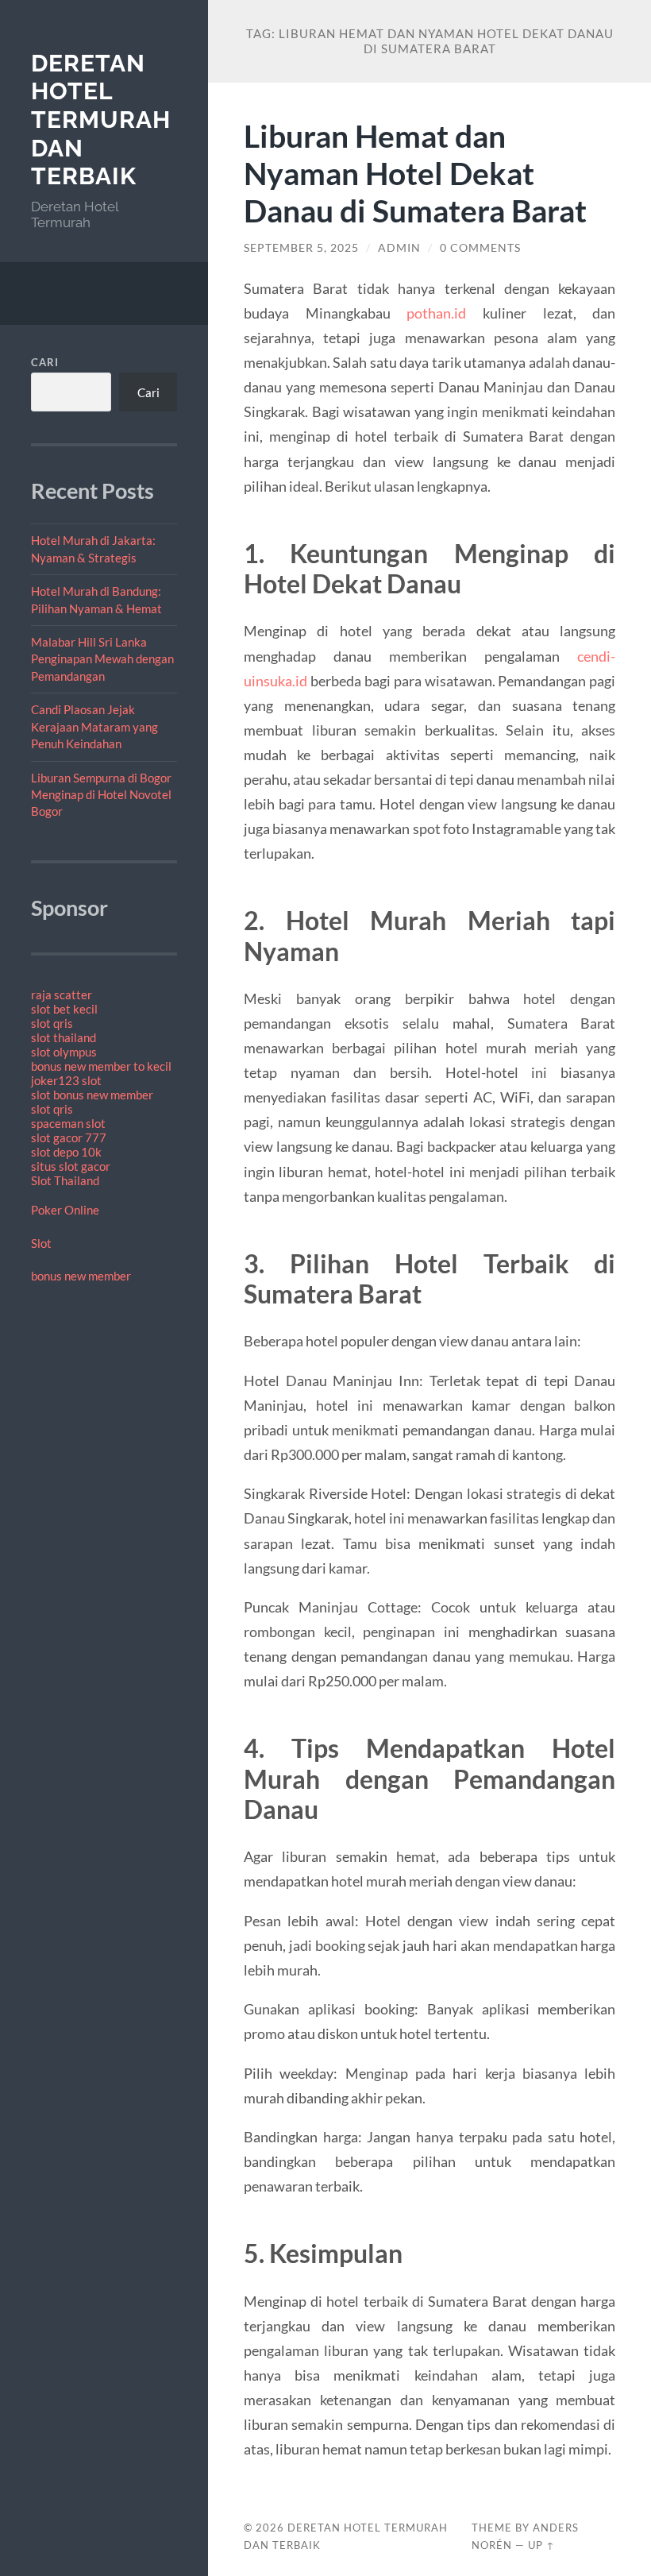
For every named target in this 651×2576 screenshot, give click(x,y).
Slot (41, 1243)
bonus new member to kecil (101, 1066)
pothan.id (436, 313)
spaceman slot (68, 1123)
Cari (45, 362)
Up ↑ (541, 2545)
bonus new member (81, 1276)
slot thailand (64, 1037)
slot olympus (64, 1052)
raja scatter (62, 994)
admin (399, 248)
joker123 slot (66, 1080)
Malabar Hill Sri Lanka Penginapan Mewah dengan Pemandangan (102, 659)
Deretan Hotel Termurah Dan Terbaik (101, 120)
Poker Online (65, 1210)
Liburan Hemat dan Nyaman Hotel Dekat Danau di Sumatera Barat (415, 173)
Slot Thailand (65, 1180)
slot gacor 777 (69, 1137)
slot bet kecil (64, 1009)
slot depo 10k (66, 1152)
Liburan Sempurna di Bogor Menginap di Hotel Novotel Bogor (101, 795)
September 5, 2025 (301, 248)
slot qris (52, 1023)
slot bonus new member (92, 1095)
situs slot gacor (71, 1166)
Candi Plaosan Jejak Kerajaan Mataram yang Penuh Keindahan (94, 726)
